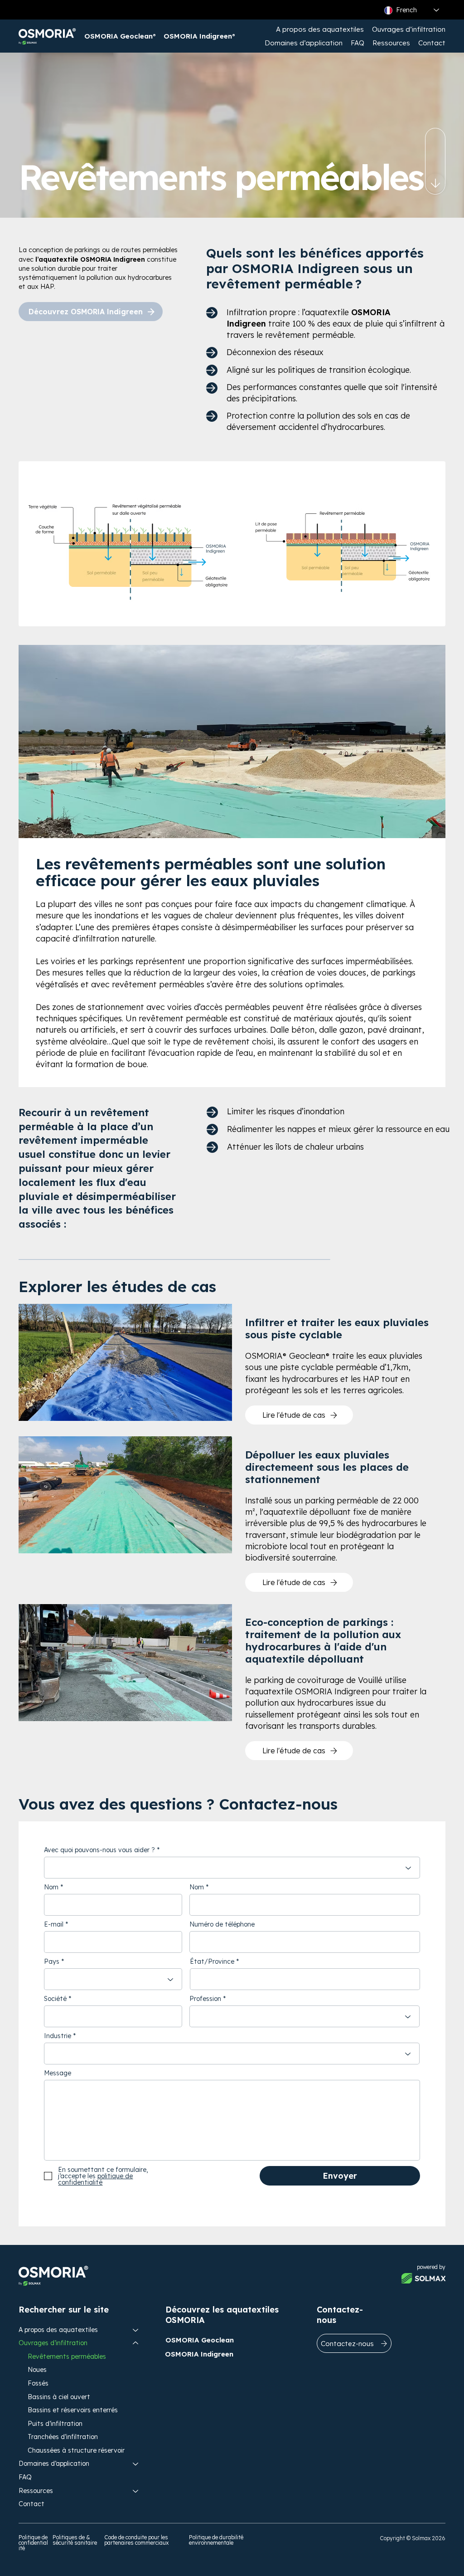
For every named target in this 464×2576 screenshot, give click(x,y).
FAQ (25, 2477)
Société (55, 1999)
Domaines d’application (54, 2464)
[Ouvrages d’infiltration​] (136, 2343)
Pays (52, 1961)
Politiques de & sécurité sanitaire (75, 2540)
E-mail (54, 1924)
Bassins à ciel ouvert (59, 2397)
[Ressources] (136, 2491)
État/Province (212, 1961)
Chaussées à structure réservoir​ (76, 2450)
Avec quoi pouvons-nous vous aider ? (99, 1850)
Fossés (38, 2383)
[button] (320, 29)
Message (58, 2073)
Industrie (58, 2036)
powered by (431, 2267)
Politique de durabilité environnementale (216, 2540)
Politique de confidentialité (33, 2543)
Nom (51, 1887)
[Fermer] (435, 185)
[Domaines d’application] (136, 2464)
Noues (37, 2370)
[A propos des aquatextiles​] (136, 2330)
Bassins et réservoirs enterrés (73, 2410)
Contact (31, 2504)
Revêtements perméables (67, 2356)
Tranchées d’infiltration (63, 2437)
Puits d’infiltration (55, 2424)
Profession (205, 1999)
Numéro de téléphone (222, 1924)
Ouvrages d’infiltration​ (53, 2343)
